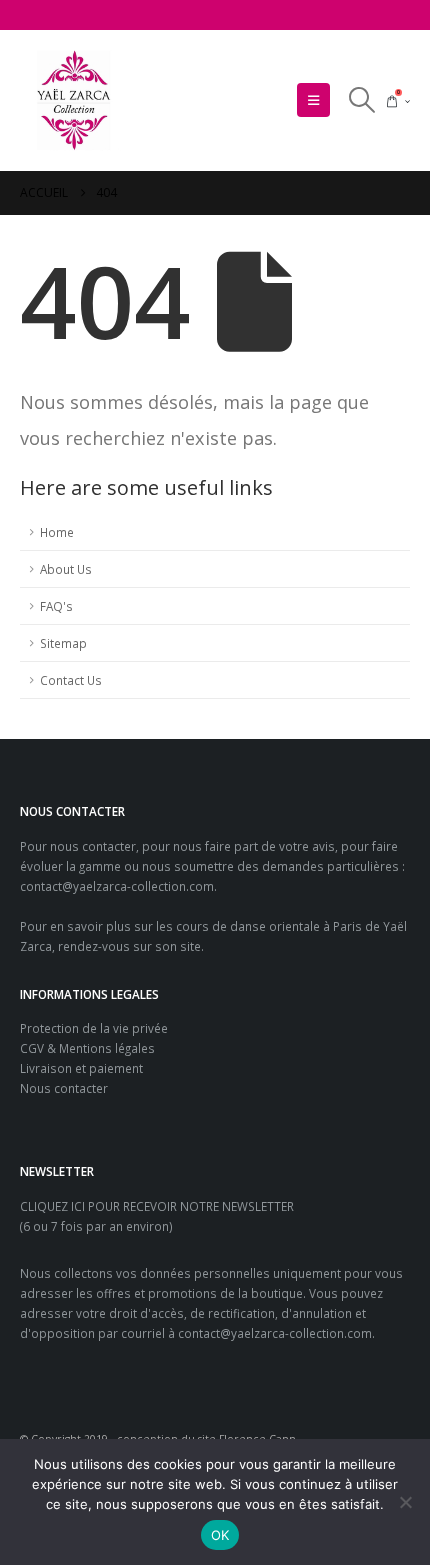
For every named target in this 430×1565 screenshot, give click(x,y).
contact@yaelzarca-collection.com (117, 886)
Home (57, 532)
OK (220, 1535)
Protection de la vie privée (94, 1028)
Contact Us (71, 680)
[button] (313, 100)
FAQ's (56, 606)
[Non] (405, 1502)
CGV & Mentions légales (87, 1048)
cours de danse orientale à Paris (269, 926)
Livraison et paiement (81, 1068)
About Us (66, 569)
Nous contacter (64, 1088)
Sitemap (63, 643)
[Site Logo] (75, 100)
